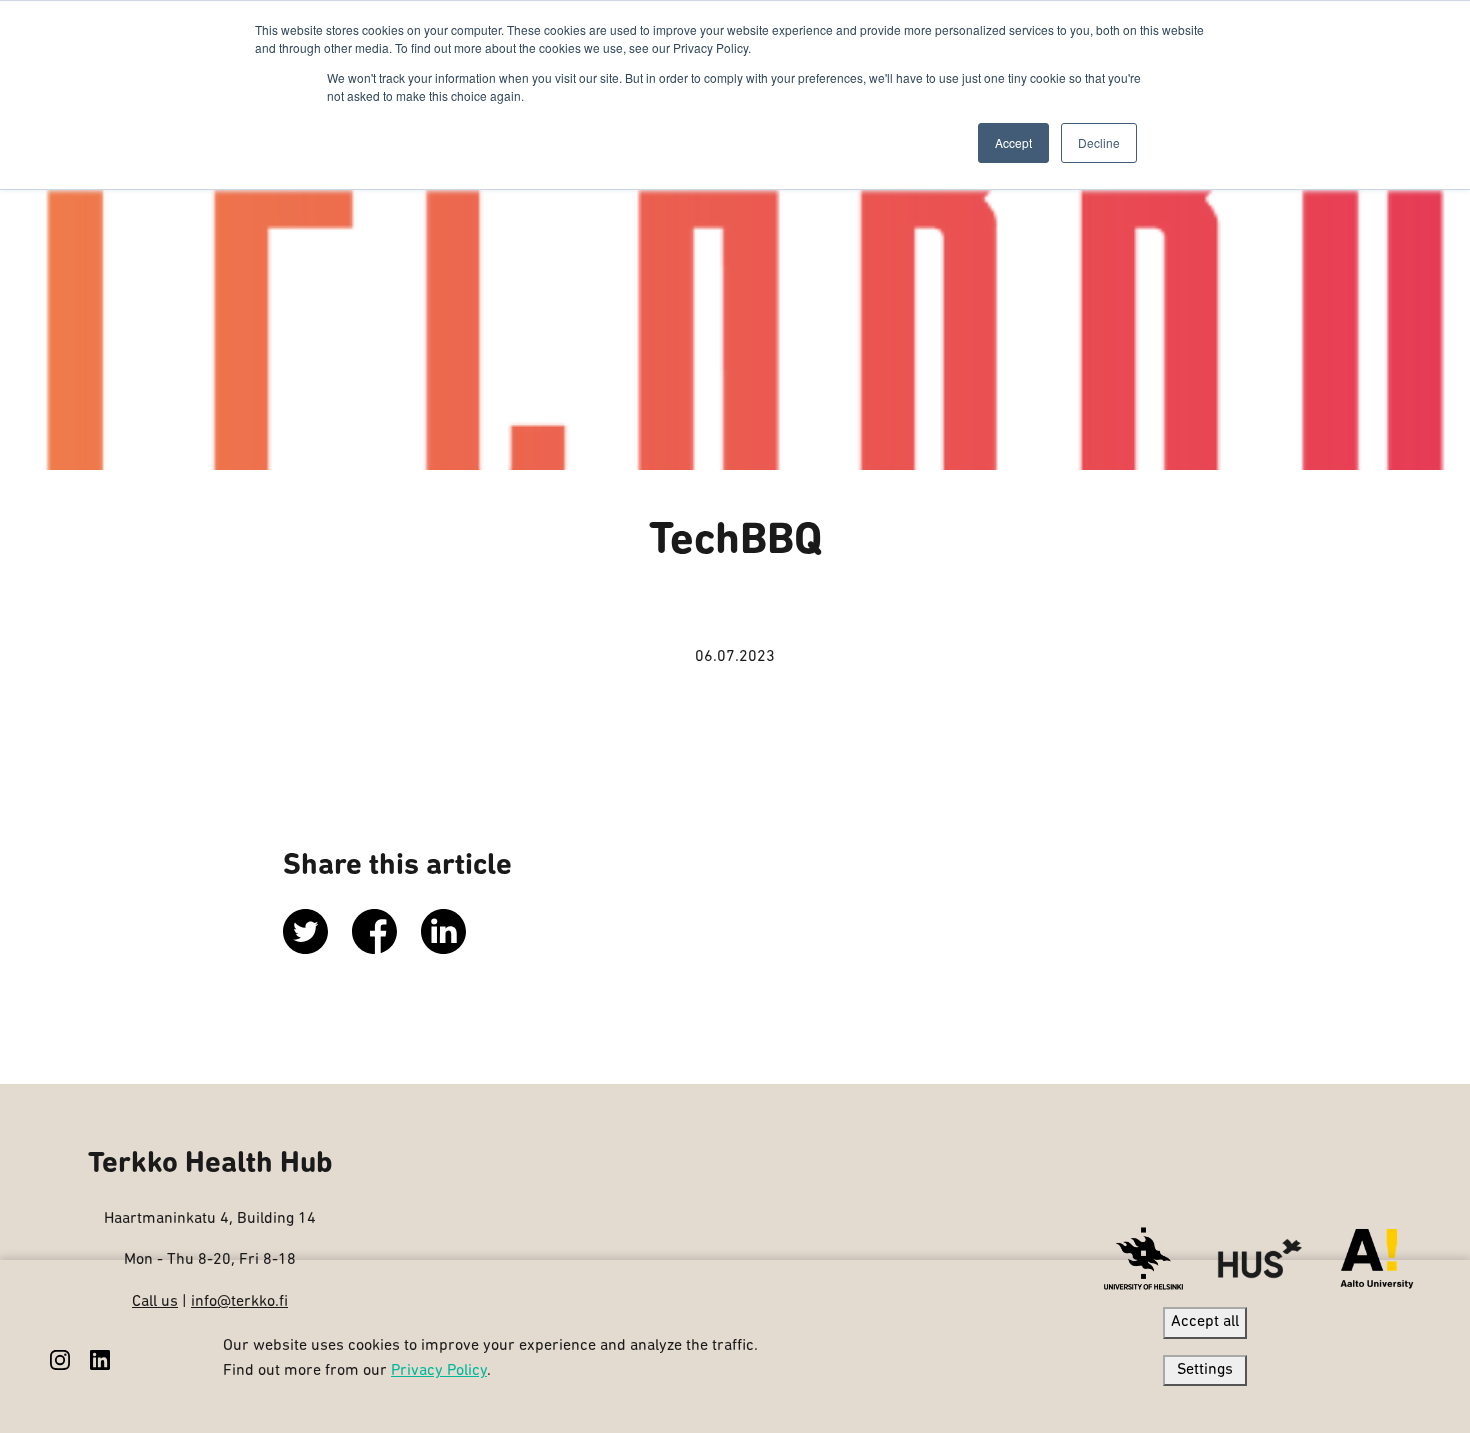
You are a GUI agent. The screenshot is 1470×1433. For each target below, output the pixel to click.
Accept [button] (1013, 142)
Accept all (1205, 1322)
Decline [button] (1099, 142)
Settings (1205, 1370)
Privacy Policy (439, 1371)
